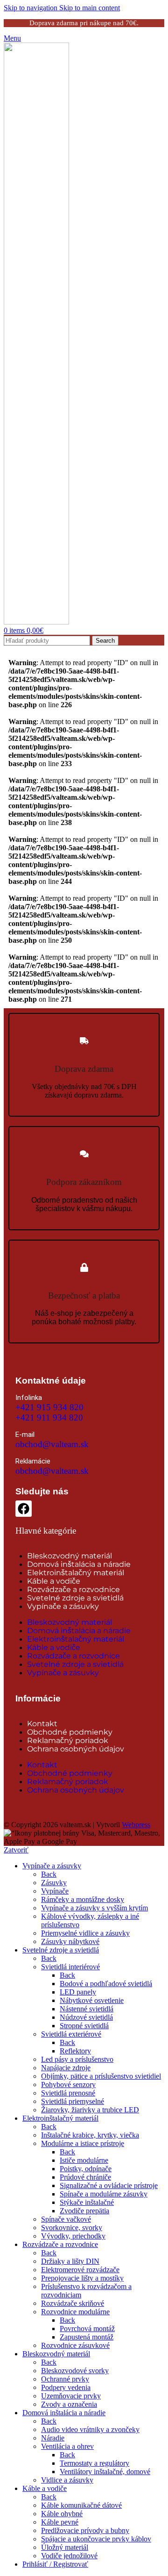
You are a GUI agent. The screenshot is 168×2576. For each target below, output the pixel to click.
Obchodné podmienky (70, 1732)
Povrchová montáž (87, 2328)
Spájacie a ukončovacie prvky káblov (96, 2539)
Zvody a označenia (69, 2404)
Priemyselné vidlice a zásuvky (85, 1933)
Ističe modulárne (84, 2160)
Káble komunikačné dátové (81, 2505)
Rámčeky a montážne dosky (83, 1899)
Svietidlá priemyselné (73, 2101)
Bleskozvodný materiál (70, 1556)
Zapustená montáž (87, 2337)
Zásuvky (54, 1883)
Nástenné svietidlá (87, 2009)
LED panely (78, 1992)
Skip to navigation (31, 8)
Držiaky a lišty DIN (70, 2261)
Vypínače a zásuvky (63, 1606)
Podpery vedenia (66, 2387)
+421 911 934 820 (49, 1417)
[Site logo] (36, 622)
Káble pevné (60, 2522)
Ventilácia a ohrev (67, 2446)
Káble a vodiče (54, 1581)
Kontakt (42, 1724)
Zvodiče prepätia (84, 2211)
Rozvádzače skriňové (73, 2303)
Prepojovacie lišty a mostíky (82, 2278)
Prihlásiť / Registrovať (55, 2564)
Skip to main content (90, 8)
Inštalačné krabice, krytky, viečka (90, 2135)
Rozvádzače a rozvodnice (73, 1589)
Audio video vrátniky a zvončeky (90, 2429)
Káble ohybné (62, 2514)
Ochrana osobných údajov (76, 1749)
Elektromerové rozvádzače (80, 2270)
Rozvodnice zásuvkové (75, 2345)
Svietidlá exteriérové (71, 2034)
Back (49, 1874)
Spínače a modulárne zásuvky (104, 2194)
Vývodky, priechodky (73, 2236)
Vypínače (55, 1891)
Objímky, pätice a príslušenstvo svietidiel (101, 2076)
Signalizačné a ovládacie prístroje (109, 2185)
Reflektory (75, 2051)
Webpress (136, 1825)
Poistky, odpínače (86, 2169)
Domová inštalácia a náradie (79, 1564)
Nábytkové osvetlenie (92, 2000)
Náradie (53, 2438)
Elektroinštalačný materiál (76, 1573)
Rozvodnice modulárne (75, 2312)
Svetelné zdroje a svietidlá (75, 1598)
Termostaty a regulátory (94, 2463)
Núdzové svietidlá (86, 2017)
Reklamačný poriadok (68, 1740)
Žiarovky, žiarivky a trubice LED (90, 2110)
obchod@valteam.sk (52, 1444)
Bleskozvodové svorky (75, 2371)
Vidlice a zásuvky (67, 2480)
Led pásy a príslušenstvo (77, 2059)
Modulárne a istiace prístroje (83, 2143)
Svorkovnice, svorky (72, 2228)
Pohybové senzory (68, 2084)
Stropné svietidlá (84, 2026)
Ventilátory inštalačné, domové (105, 2472)
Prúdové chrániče (85, 2177)
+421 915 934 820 (49, 1407)
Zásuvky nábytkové (70, 1941)
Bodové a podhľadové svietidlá (106, 1984)
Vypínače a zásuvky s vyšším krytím (94, 1908)
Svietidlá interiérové (70, 1967)
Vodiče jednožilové (69, 2556)
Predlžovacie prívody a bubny (85, 2530)
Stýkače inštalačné (87, 2202)
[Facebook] (24, 1509)
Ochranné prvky (65, 2379)
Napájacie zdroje (66, 2068)
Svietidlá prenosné (68, 2093)
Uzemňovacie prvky (71, 2396)
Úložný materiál (65, 2547)
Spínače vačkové (66, 2219)
